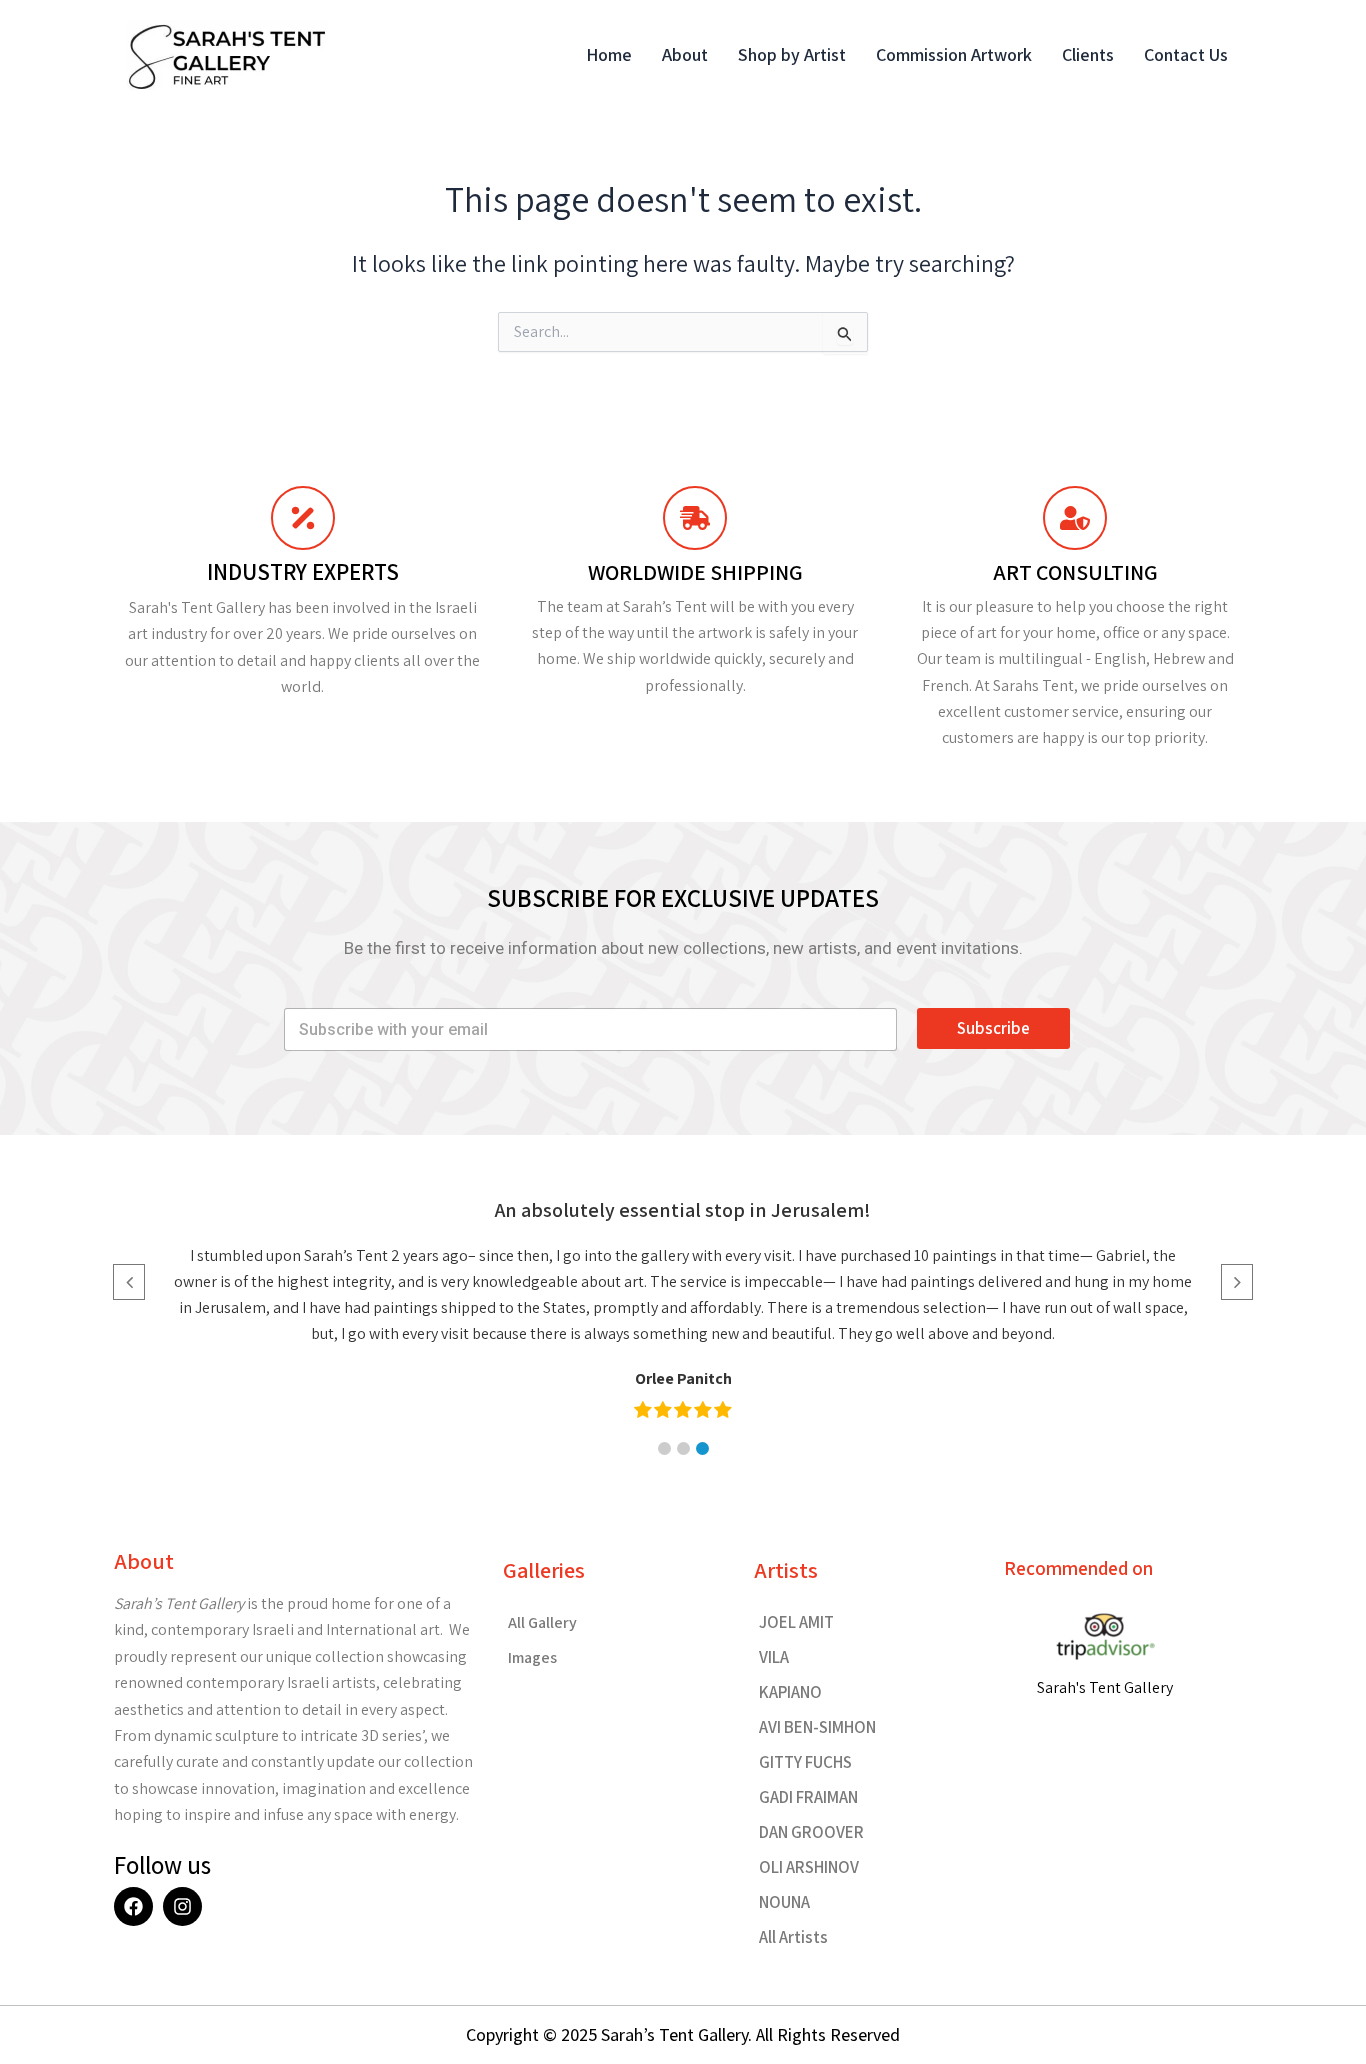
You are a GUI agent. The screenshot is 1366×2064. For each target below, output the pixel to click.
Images (532, 1657)
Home (609, 54)
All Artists (793, 1937)
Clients (1088, 54)
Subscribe (993, 1028)
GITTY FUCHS (805, 1762)
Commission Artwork (954, 54)
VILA (774, 1657)
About (685, 54)
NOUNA (784, 1902)
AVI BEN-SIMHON (817, 1727)
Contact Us (1186, 54)
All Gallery (542, 1622)
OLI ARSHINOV (809, 1867)
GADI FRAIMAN (808, 1797)
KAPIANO (790, 1692)
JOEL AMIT (796, 1622)
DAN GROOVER (811, 1832)
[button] (664, 1448)
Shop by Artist (792, 54)
